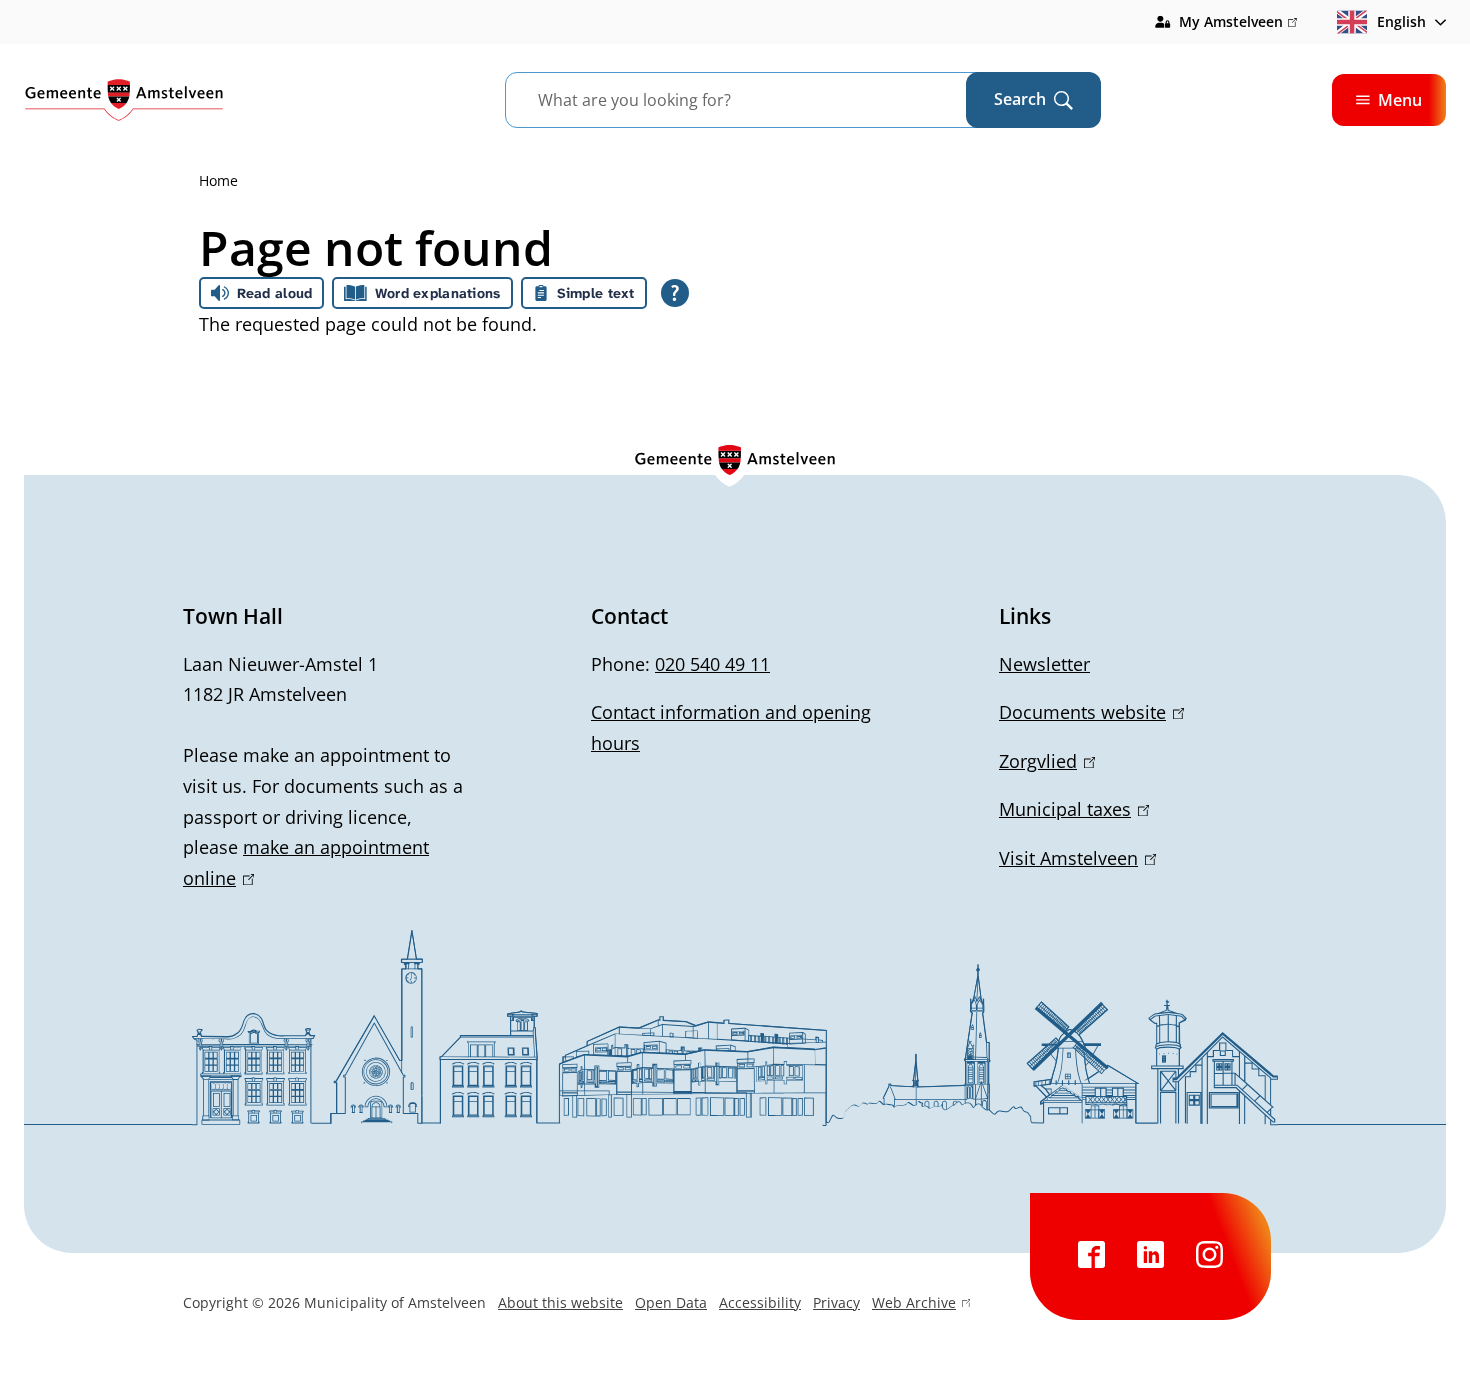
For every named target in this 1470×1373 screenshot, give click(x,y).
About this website (560, 1302)
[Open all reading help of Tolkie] (675, 293)
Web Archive (914, 1305)
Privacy (836, 1302)
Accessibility (760, 1302)
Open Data (671, 1302)
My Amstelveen (1238, 23)
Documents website (1088, 712)
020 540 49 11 (712, 664)
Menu (1400, 100)
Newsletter (1044, 664)
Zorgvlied (1043, 761)
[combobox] (760, 100)
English (1401, 21)
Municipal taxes (1070, 809)
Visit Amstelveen (1074, 858)
